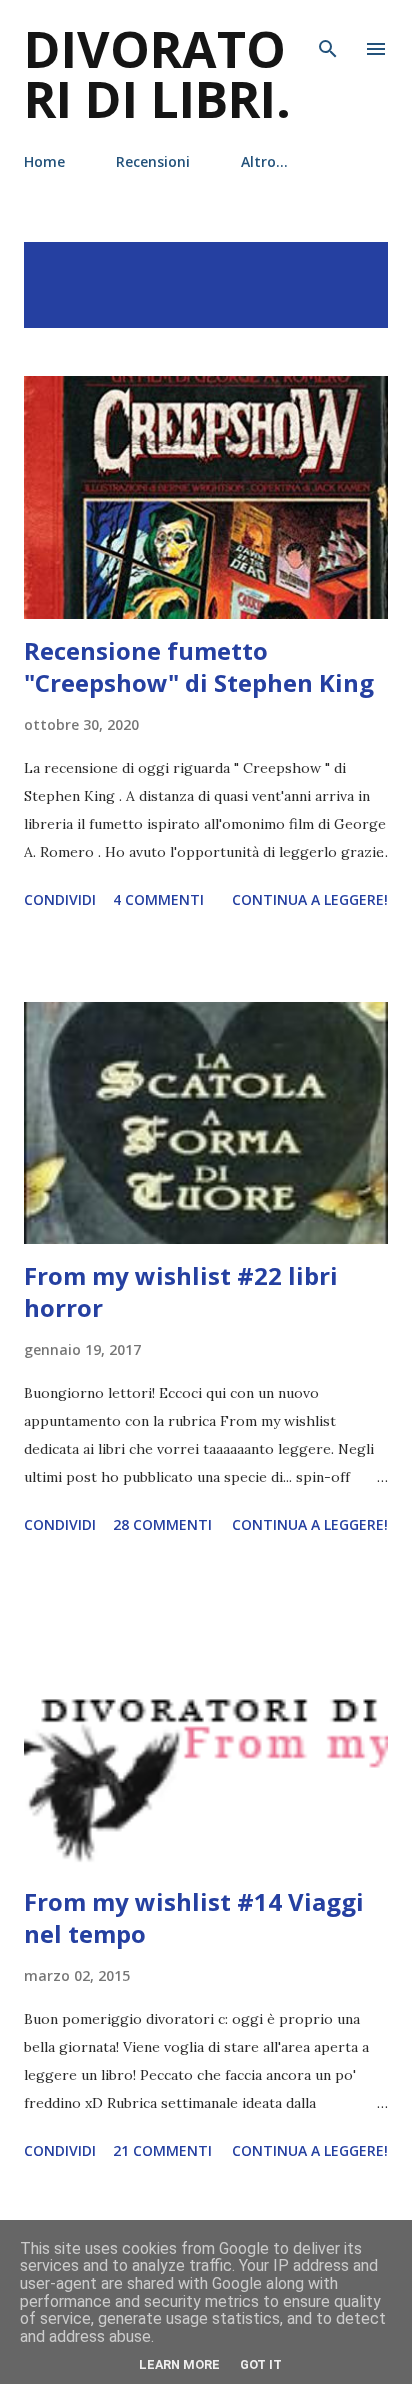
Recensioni (153, 161)
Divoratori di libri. (157, 74)
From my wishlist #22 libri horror (181, 1291)
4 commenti (158, 899)
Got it (261, 2364)
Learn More (179, 2364)
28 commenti (162, 1524)
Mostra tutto (313, 263)
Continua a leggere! (310, 899)
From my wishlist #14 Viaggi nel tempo (194, 1917)
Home (44, 161)
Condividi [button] (60, 899)
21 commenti (162, 2150)
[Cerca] (328, 36)
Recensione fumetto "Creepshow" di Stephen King (199, 666)
